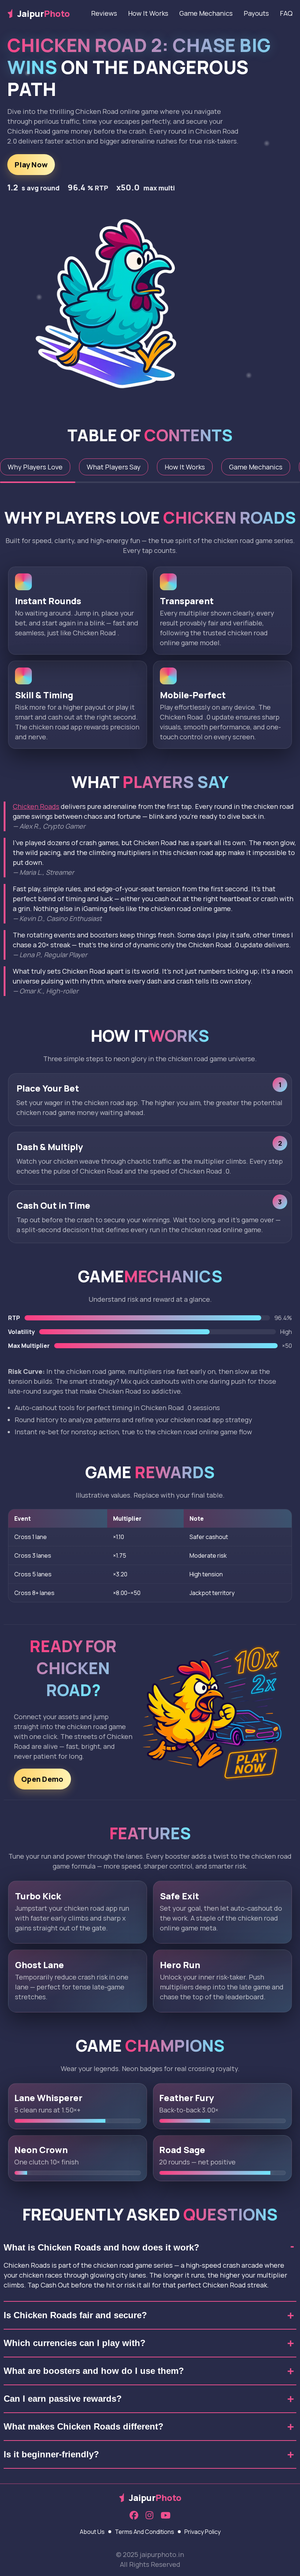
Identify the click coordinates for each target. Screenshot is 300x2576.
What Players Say (114, 467)
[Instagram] (149, 2516)
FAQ (286, 13)
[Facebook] (134, 2516)
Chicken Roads (36, 806)
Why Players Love (35, 467)
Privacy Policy (202, 2532)
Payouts (256, 13)
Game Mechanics (206, 13)
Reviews (104, 13)
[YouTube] (166, 2516)
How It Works (148, 13)
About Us (92, 2532)
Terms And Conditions (145, 2532)
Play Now (31, 165)
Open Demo (42, 1779)
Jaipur (44, 13)
